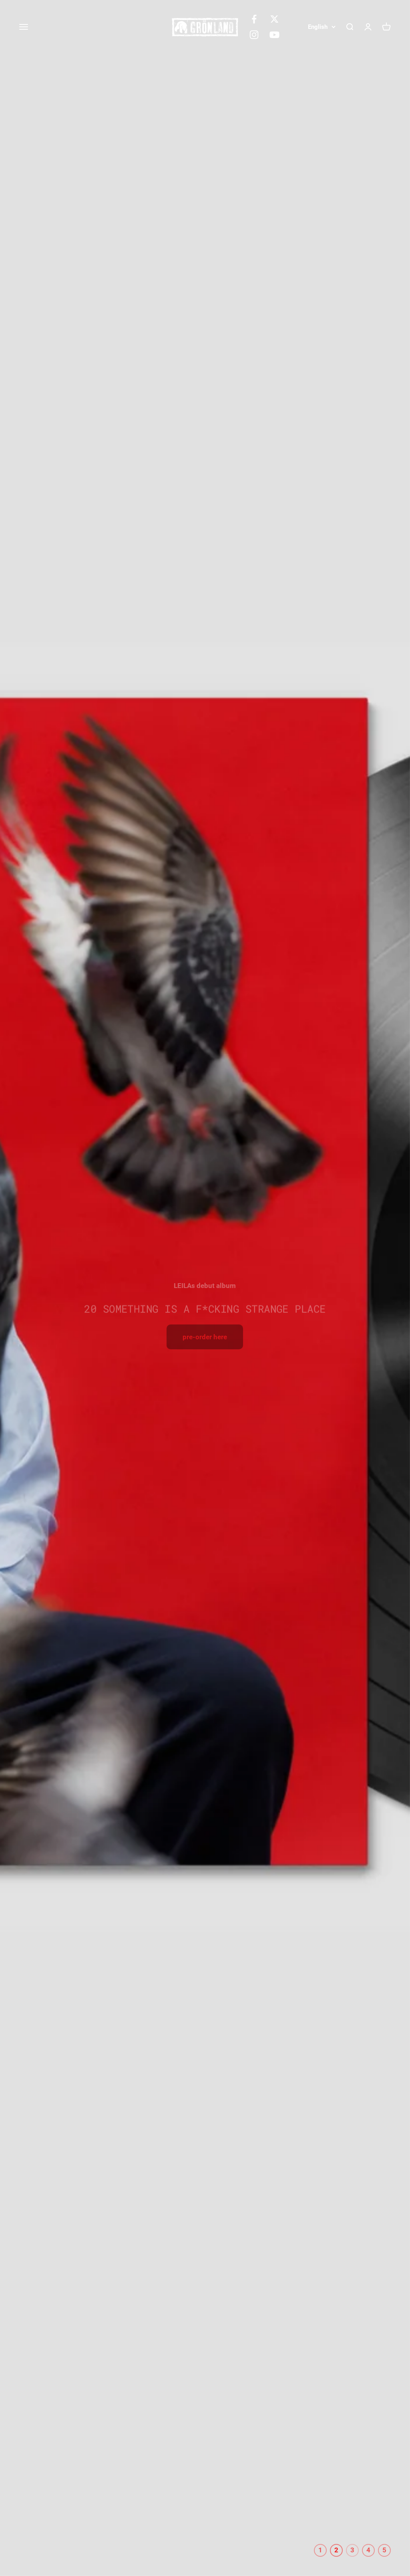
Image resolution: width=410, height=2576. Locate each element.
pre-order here (205, 1337)
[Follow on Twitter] (274, 19)
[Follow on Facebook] (254, 19)
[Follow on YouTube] (274, 35)
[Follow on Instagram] (254, 35)
